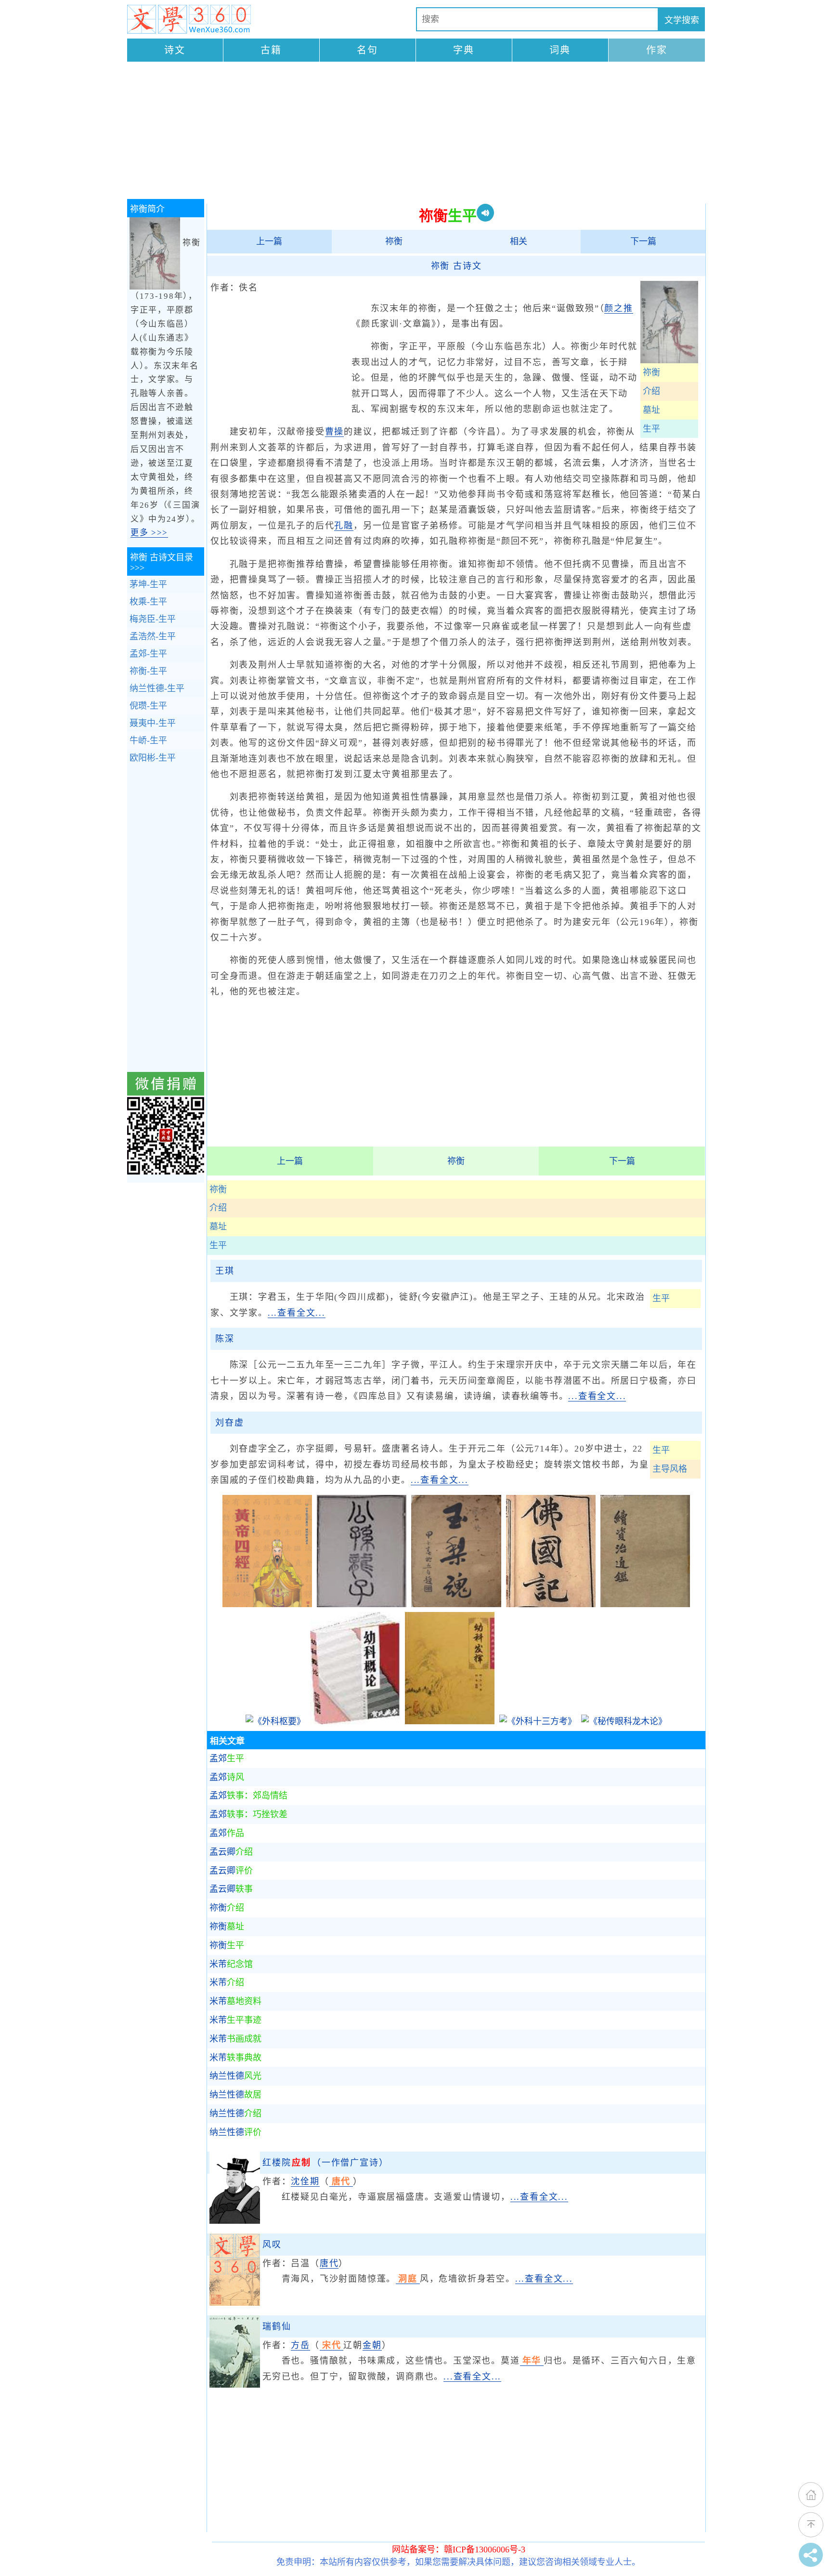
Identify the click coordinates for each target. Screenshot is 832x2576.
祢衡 (394, 241)
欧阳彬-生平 (153, 758)
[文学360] (189, 19)
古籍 (271, 50)
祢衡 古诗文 (456, 266)
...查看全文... (297, 1313)
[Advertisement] (416, 132)
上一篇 (269, 241)
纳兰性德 (235, 2076)
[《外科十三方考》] (538, 1721)
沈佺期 (305, 2181)
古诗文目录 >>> (162, 562)
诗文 (175, 50)
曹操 (335, 432)
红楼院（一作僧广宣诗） (325, 2163)
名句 (367, 50)
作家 (657, 50)
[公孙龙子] (362, 1604)
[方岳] (235, 2385)
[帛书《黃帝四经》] (267, 1604)
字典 (464, 50)
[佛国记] (551, 1604)
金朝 (372, 2345)
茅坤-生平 (148, 584)
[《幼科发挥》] (450, 1721)
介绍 (651, 391)
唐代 (329, 2263)
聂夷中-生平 (153, 723)
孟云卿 (231, 1852)
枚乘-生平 (148, 602)
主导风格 (670, 1469)
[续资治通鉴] (645, 1604)
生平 (651, 429)
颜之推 (618, 308)
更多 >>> (149, 533)
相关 (519, 241)
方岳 (300, 2345)
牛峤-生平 (148, 740)
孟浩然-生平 (153, 636)
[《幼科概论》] (355, 1721)
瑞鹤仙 (277, 2326)
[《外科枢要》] (275, 1721)
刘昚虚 (229, 1423)
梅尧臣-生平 (153, 619)
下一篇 (643, 241)
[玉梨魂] (456, 1604)
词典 (560, 50)
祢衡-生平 (148, 671)
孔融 (344, 526)
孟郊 (227, 1758)
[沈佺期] (235, 2221)
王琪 (225, 1271)
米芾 (231, 1964)
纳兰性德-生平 (157, 688)
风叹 (272, 2245)
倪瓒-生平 (148, 706)
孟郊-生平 (148, 654)
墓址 (651, 410)
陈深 (225, 1339)
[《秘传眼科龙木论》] (624, 1721)
